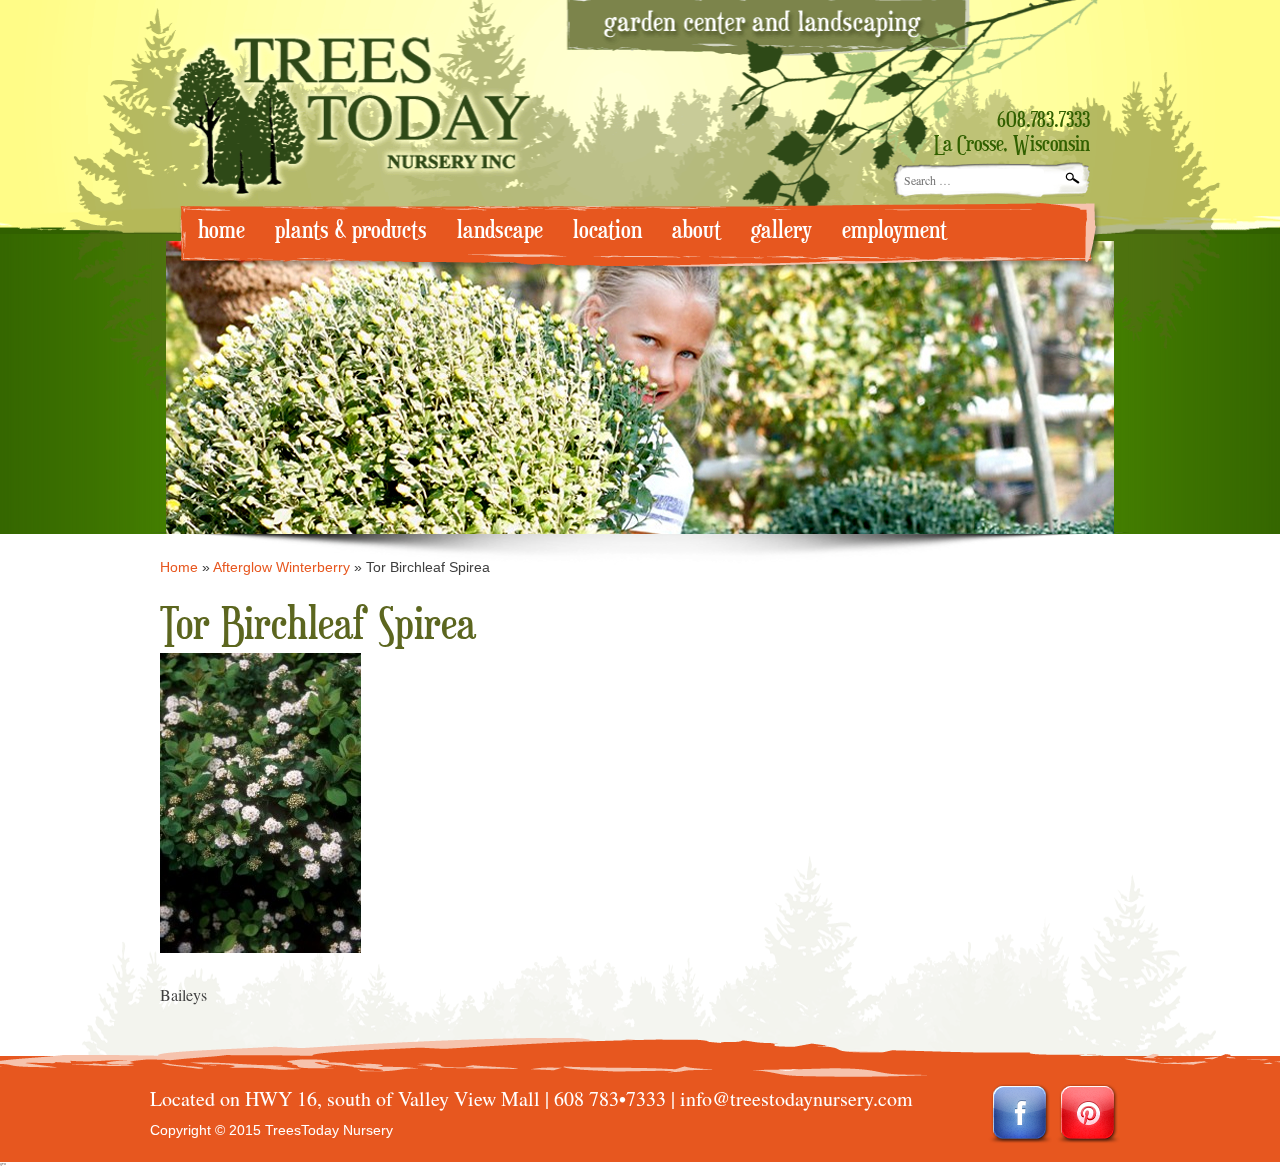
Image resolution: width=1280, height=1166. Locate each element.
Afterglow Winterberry (281, 567)
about (696, 230)
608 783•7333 (610, 1098)
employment (894, 230)
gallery (781, 230)
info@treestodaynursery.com (796, 1098)
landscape (500, 230)
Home (179, 567)
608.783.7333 (1043, 121)
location (607, 230)
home (221, 230)
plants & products (351, 230)
